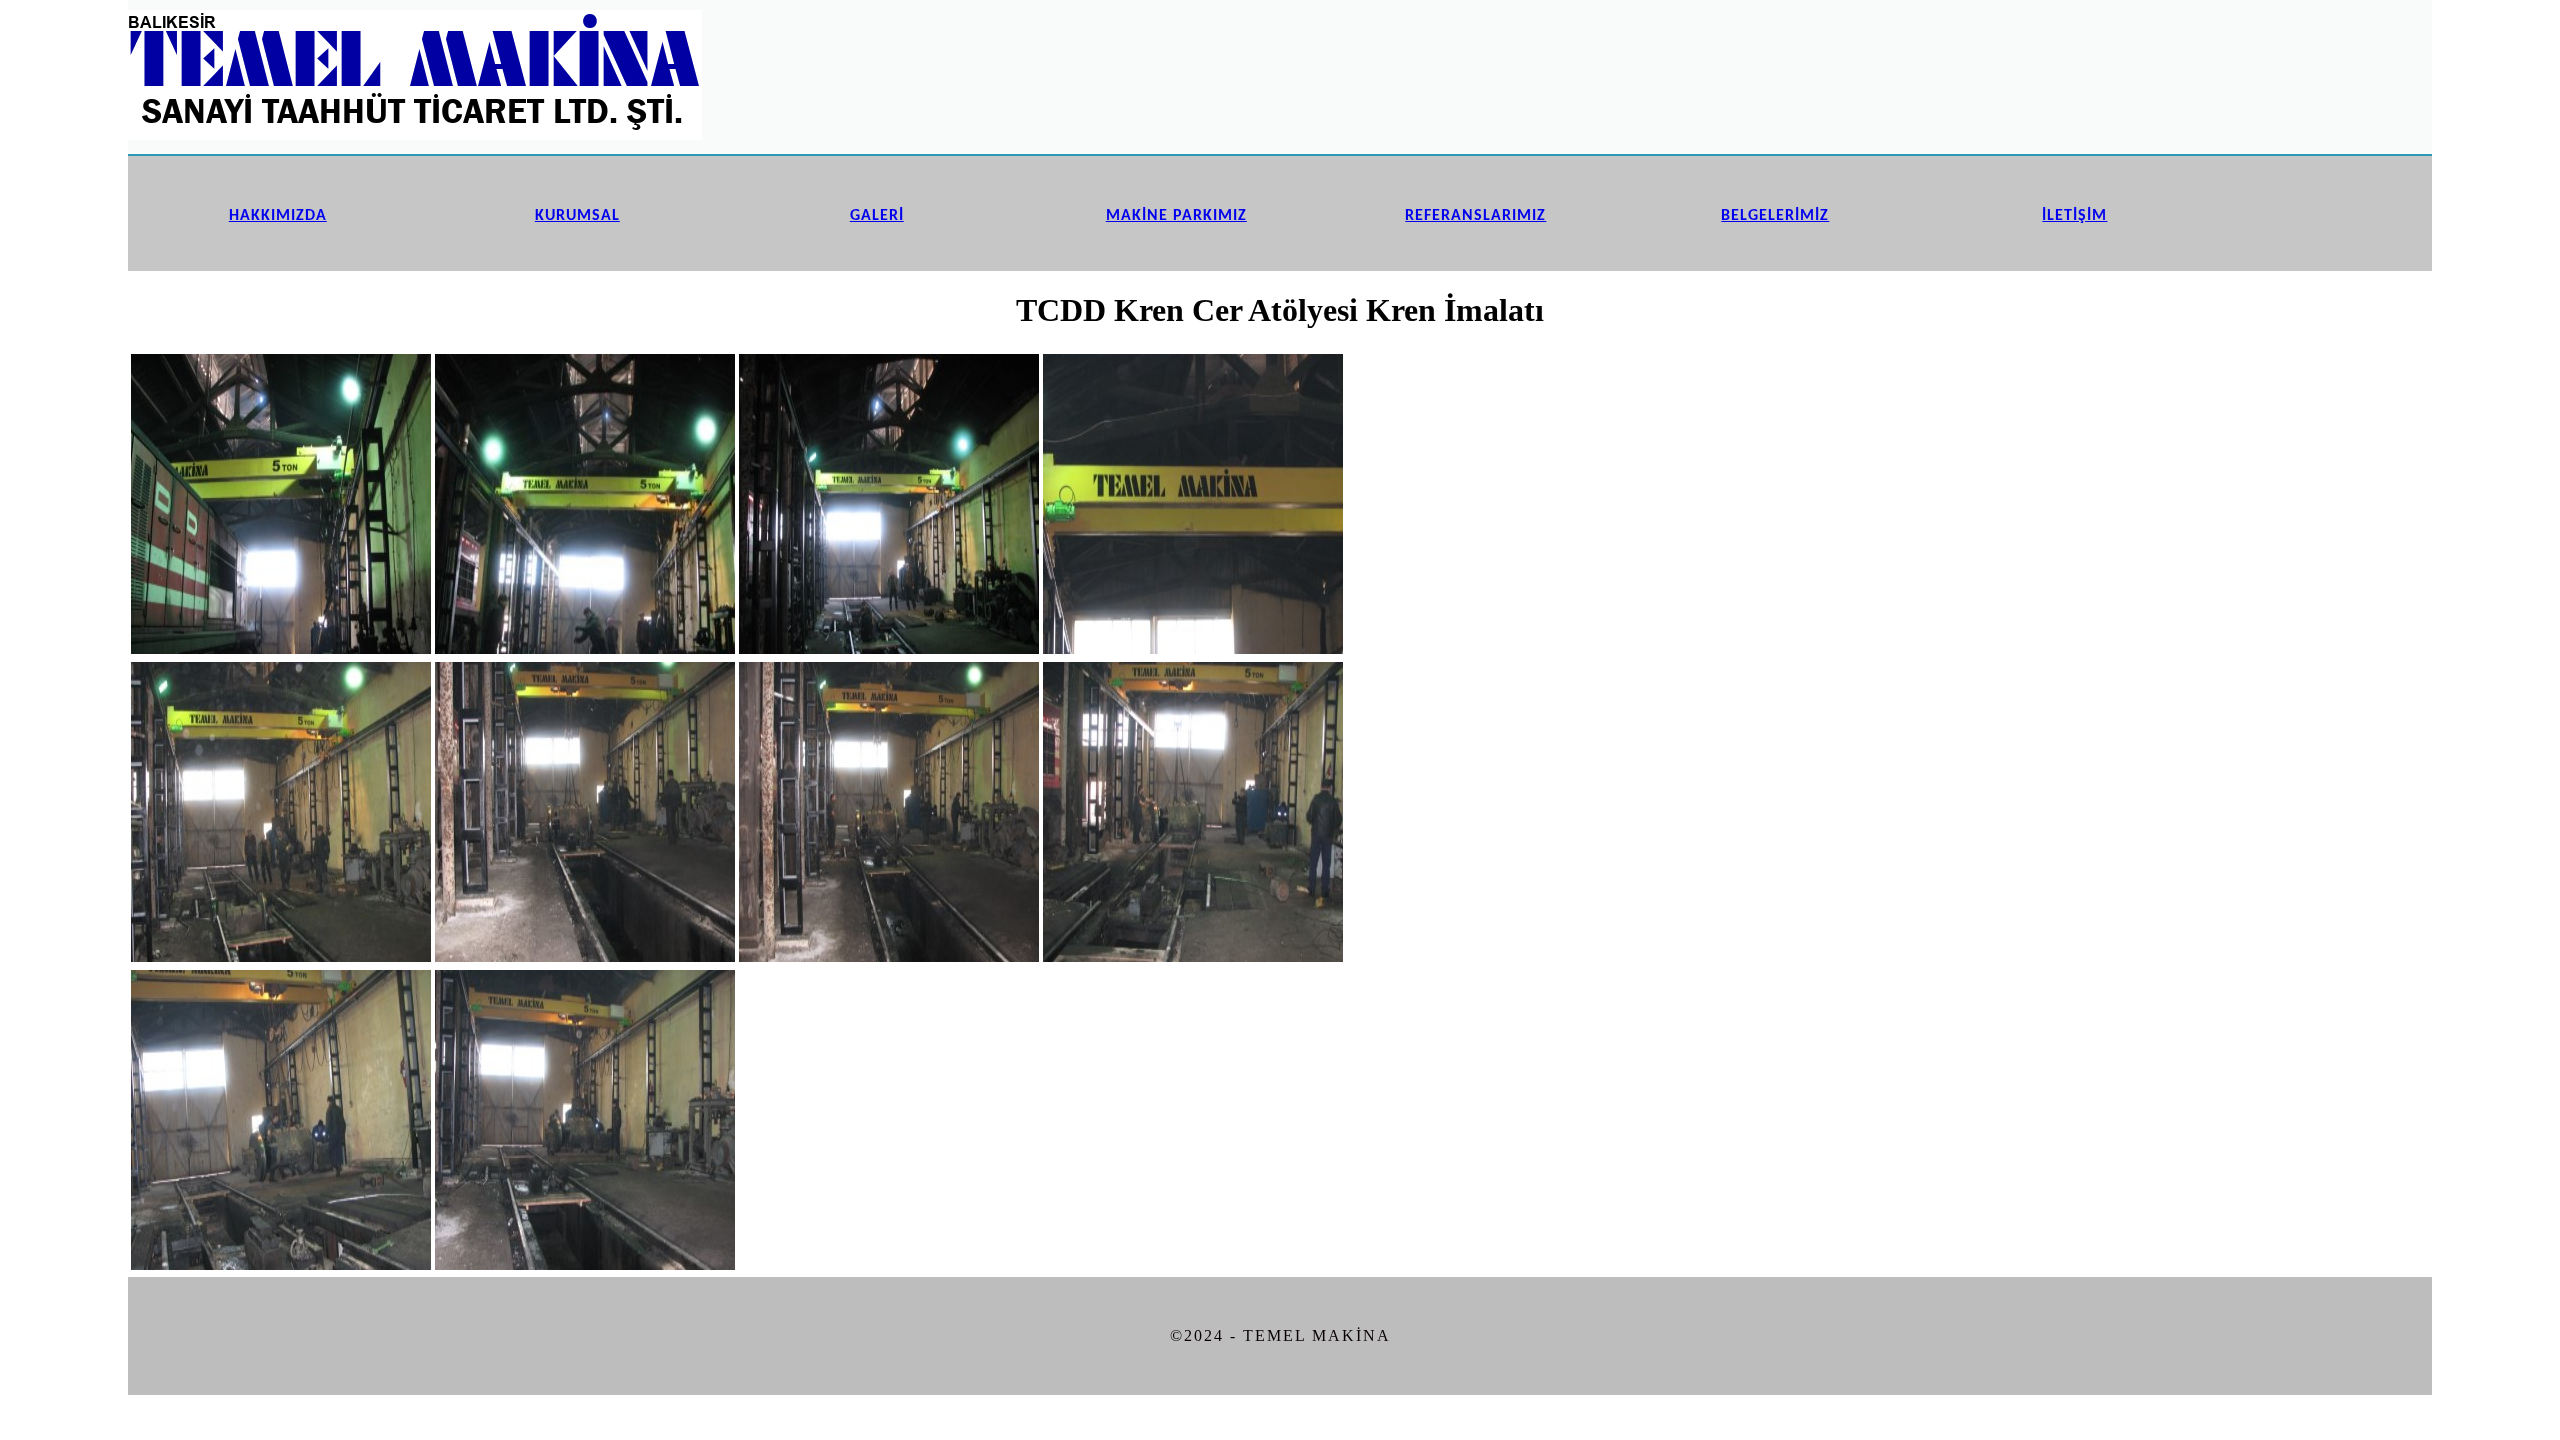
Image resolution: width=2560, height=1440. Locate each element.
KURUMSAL (577, 216)
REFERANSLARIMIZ (1475, 216)
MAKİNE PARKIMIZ (1176, 216)
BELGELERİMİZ (1775, 216)
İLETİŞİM (2074, 216)
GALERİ (877, 216)
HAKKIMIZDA (278, 216)
